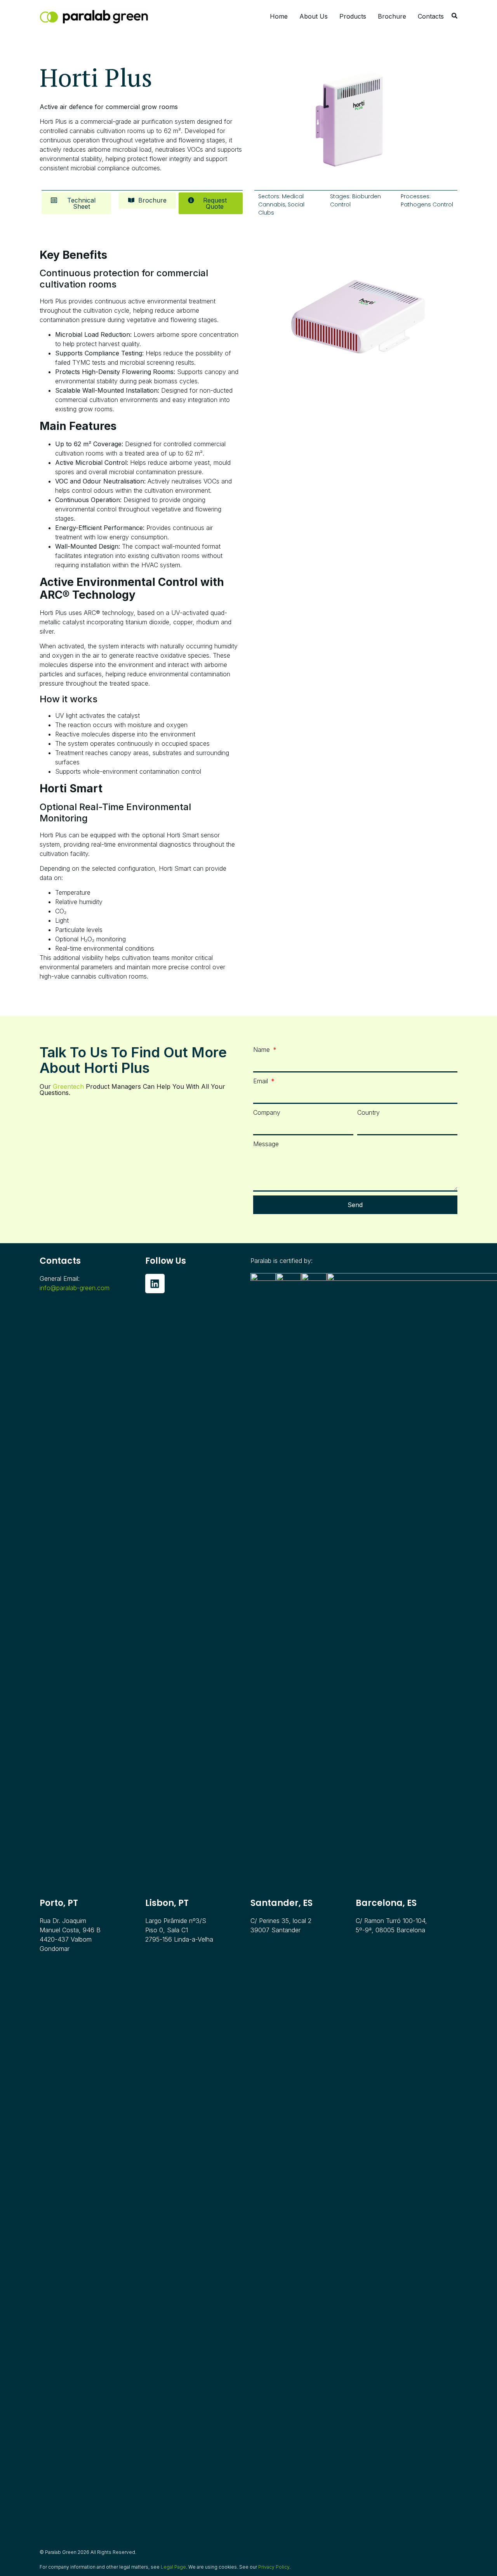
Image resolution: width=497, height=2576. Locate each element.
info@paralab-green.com (75, 1288)
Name (262, 1050)
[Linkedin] (155, 1284)
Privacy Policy (274, 2567)
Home (279, 16)
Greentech (68, 1086)
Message (266, 1144)
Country (368, 1112)
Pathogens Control (427, 204)
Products (353, 16)
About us (314, 16)
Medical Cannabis (281, 200)
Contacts (431, 16)
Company (267, 1112)
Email (262, 1081)
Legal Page (173, 2567)
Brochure (392, 16)
